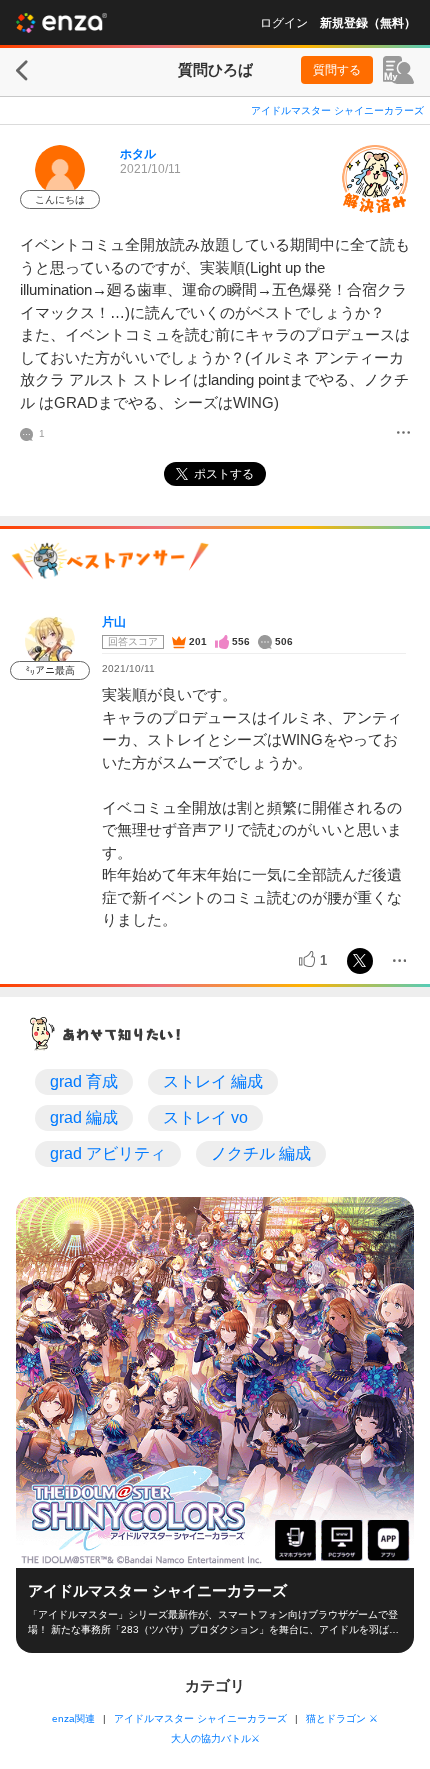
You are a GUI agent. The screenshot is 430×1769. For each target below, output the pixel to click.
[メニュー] (403, 434)
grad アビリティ (108, 1153)
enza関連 (73, 1718)
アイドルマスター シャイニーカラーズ (337, 110)
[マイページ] (398, 70)
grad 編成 (84, 1117)
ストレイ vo (205, 1117)
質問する (337, 70)
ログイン (284, 23)
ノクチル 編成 (261, 1153)
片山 (114, 622)
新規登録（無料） (368, 23)
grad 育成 (84, 1081)
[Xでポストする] (360, 961)
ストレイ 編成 (213, 1081)
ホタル (138, 154)
